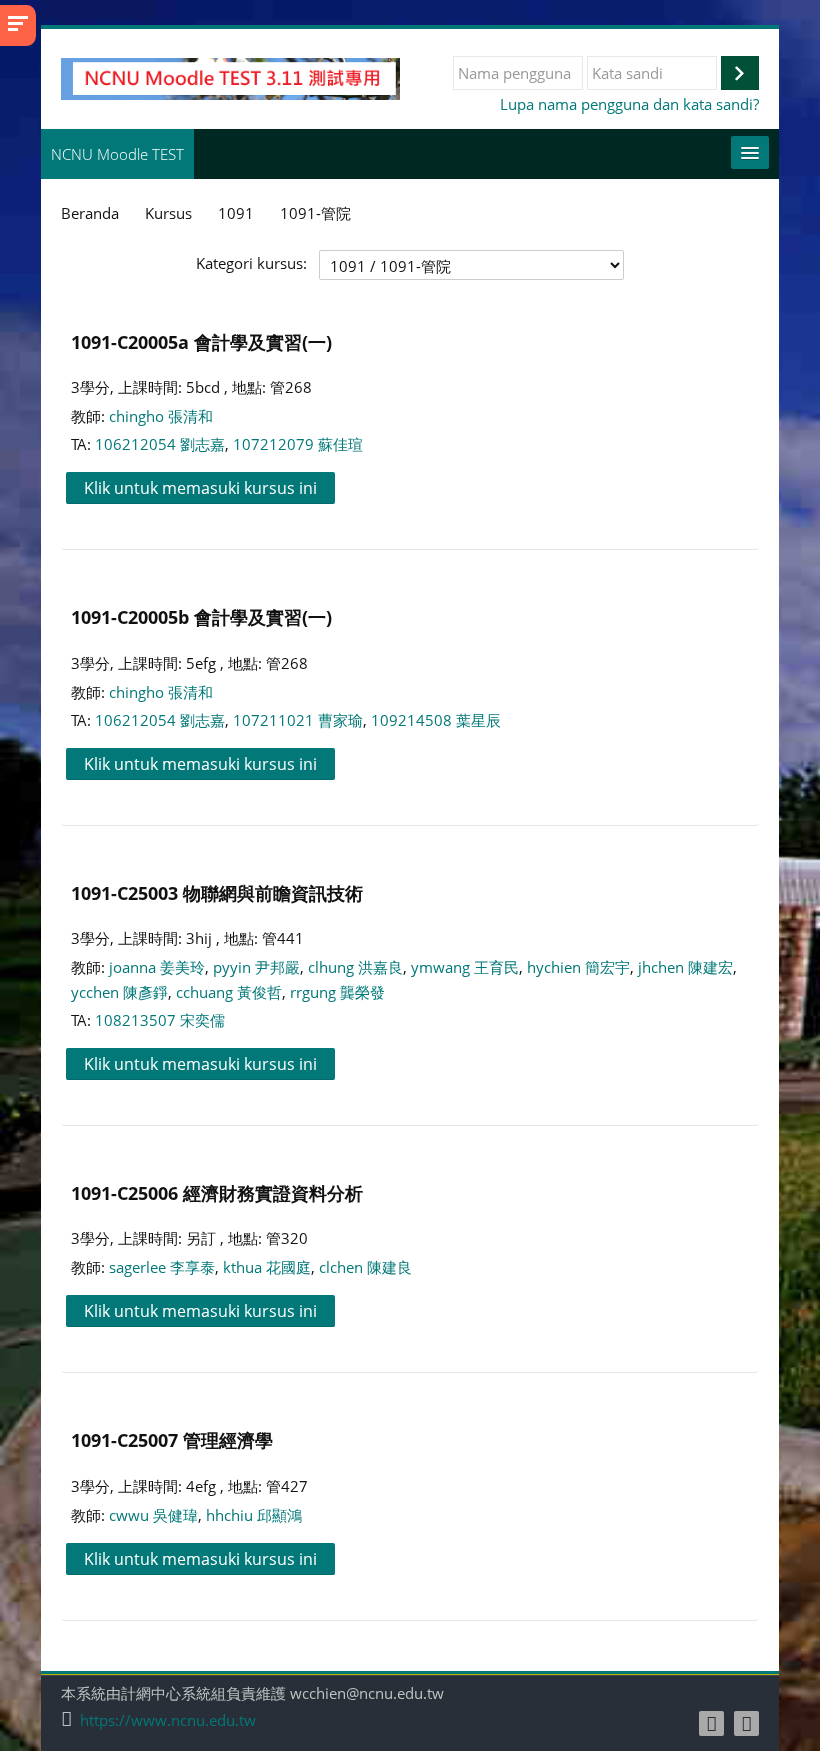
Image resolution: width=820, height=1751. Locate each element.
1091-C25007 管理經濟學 (172, 1439)
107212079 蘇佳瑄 (298, 444)
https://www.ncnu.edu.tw (168, 1720)
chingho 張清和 (161, 416)
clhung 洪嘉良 (355, 967)
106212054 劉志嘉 (160, 444)
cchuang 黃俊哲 (229, 992)
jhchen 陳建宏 (685, 967)
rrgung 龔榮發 (337, 992)
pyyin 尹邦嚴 (256, 967)
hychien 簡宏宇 (578, 967)
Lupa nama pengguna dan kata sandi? (629, 104)
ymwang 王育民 (465, 967)
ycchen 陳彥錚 (119, 992)
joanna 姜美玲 (157, 967)
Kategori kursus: (251, 263)
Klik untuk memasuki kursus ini (200, 488)
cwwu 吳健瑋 (153, 1515)
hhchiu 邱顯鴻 (254, 1515)
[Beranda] (230, 77)
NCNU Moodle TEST (117, 154)
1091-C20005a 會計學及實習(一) (201, 341)
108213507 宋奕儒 (160, 1020)
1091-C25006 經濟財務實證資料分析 (217, 1192)
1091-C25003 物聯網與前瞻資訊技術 (217, 892)
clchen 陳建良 (365, 1267)
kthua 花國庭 (267, 1267)
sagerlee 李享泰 (162, 1267)
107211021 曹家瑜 (298, 720)
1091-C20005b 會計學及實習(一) (201, 616)
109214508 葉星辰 (436, 720)
